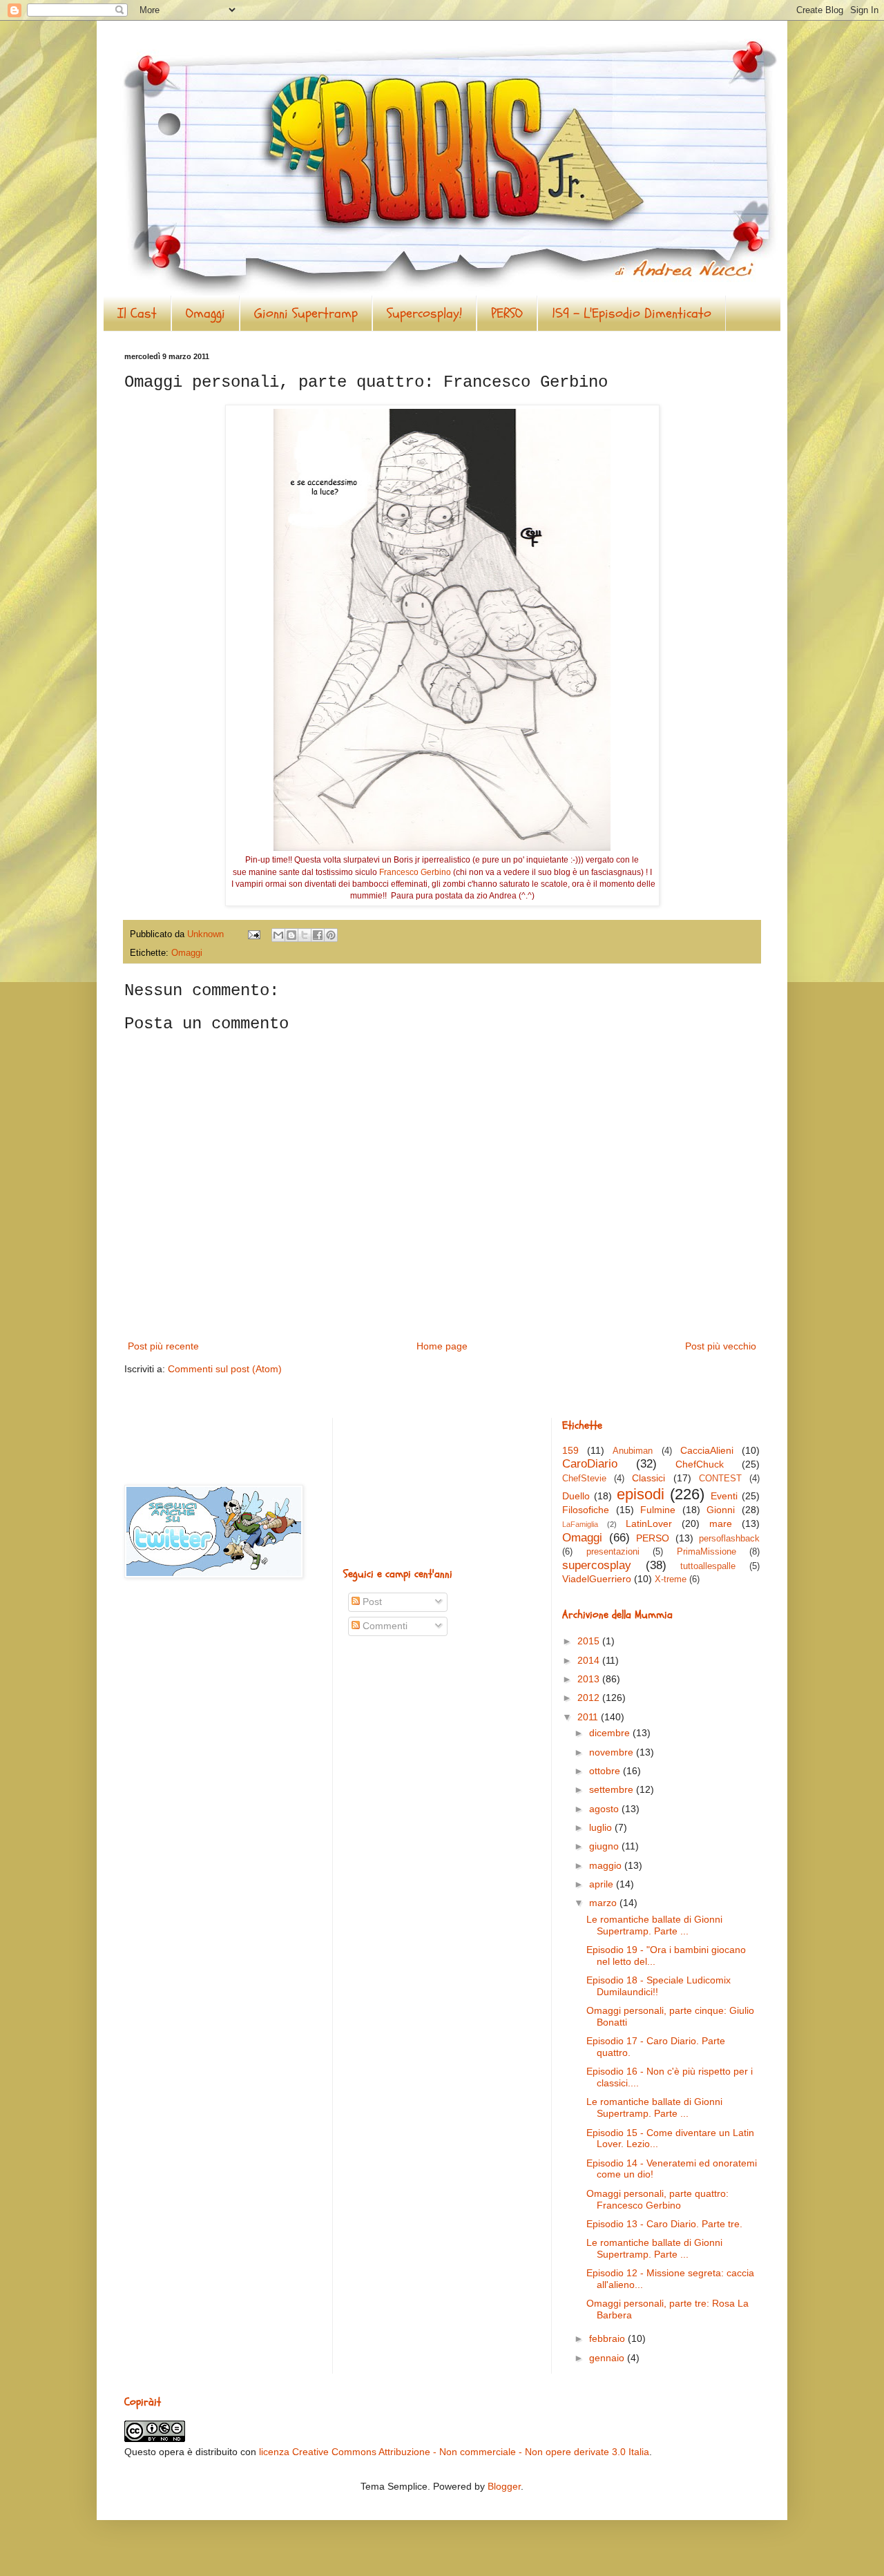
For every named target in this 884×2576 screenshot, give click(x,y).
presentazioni (613, 1552)
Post (371, 1602)
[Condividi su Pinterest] (331, 935)
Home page (442, 1346)
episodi (641, 1494)
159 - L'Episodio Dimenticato (632, 313)
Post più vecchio (721, 1346)
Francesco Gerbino (415, 872)
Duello (576, 1496)
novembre (613, 1752)
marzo (604, 1903)
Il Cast (137, 313)
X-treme (671, 1579)
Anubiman (633, 1451)
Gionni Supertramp (306, 313)
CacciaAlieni (707, 1450)
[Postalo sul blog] (291, 935)
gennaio (608, 2358)
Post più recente (163, 1346)
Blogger (504, 2486)
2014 (590, 1660)
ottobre (606, 1771)
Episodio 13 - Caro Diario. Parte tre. (664, 2224)
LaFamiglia (580, 1524)
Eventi (724, 1496)
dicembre (611, 1733)
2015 (590, 1641)
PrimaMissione (707, 1552)
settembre (613, 1789)
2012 (590, 1698)
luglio (602, 1827)
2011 (589, 1717)
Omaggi (205, 313)
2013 (590, 1679)
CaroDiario (590, 1464)
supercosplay (597, 1565)
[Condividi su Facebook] (318, 935)
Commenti (384, 1626)
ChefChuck (700, 1464)
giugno (605, 1846)
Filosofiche (586, 1510)
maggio (607, 1865)
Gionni (721, 1510)
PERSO (507, 313)
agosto (605, 1809)
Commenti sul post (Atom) (225, 1369)
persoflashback (729, 1539)
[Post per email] (253, 934)
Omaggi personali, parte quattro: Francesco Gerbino (657, 2199)
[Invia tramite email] (278, 935)
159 (570, 1450)
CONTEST (720, 1479)
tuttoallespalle (708, 1566)
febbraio (608, 2338)
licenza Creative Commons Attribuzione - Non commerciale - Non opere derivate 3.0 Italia (454, 2452)
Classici (648, 1478)
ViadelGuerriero (597, 1579)
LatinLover (649, 1524)
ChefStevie (584, 1479)
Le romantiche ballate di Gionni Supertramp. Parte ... (654, 1925)
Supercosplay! (424, 313)
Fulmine (658, 1510)
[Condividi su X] (305, 935)
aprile (603, 1884)
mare (721, 1524)
